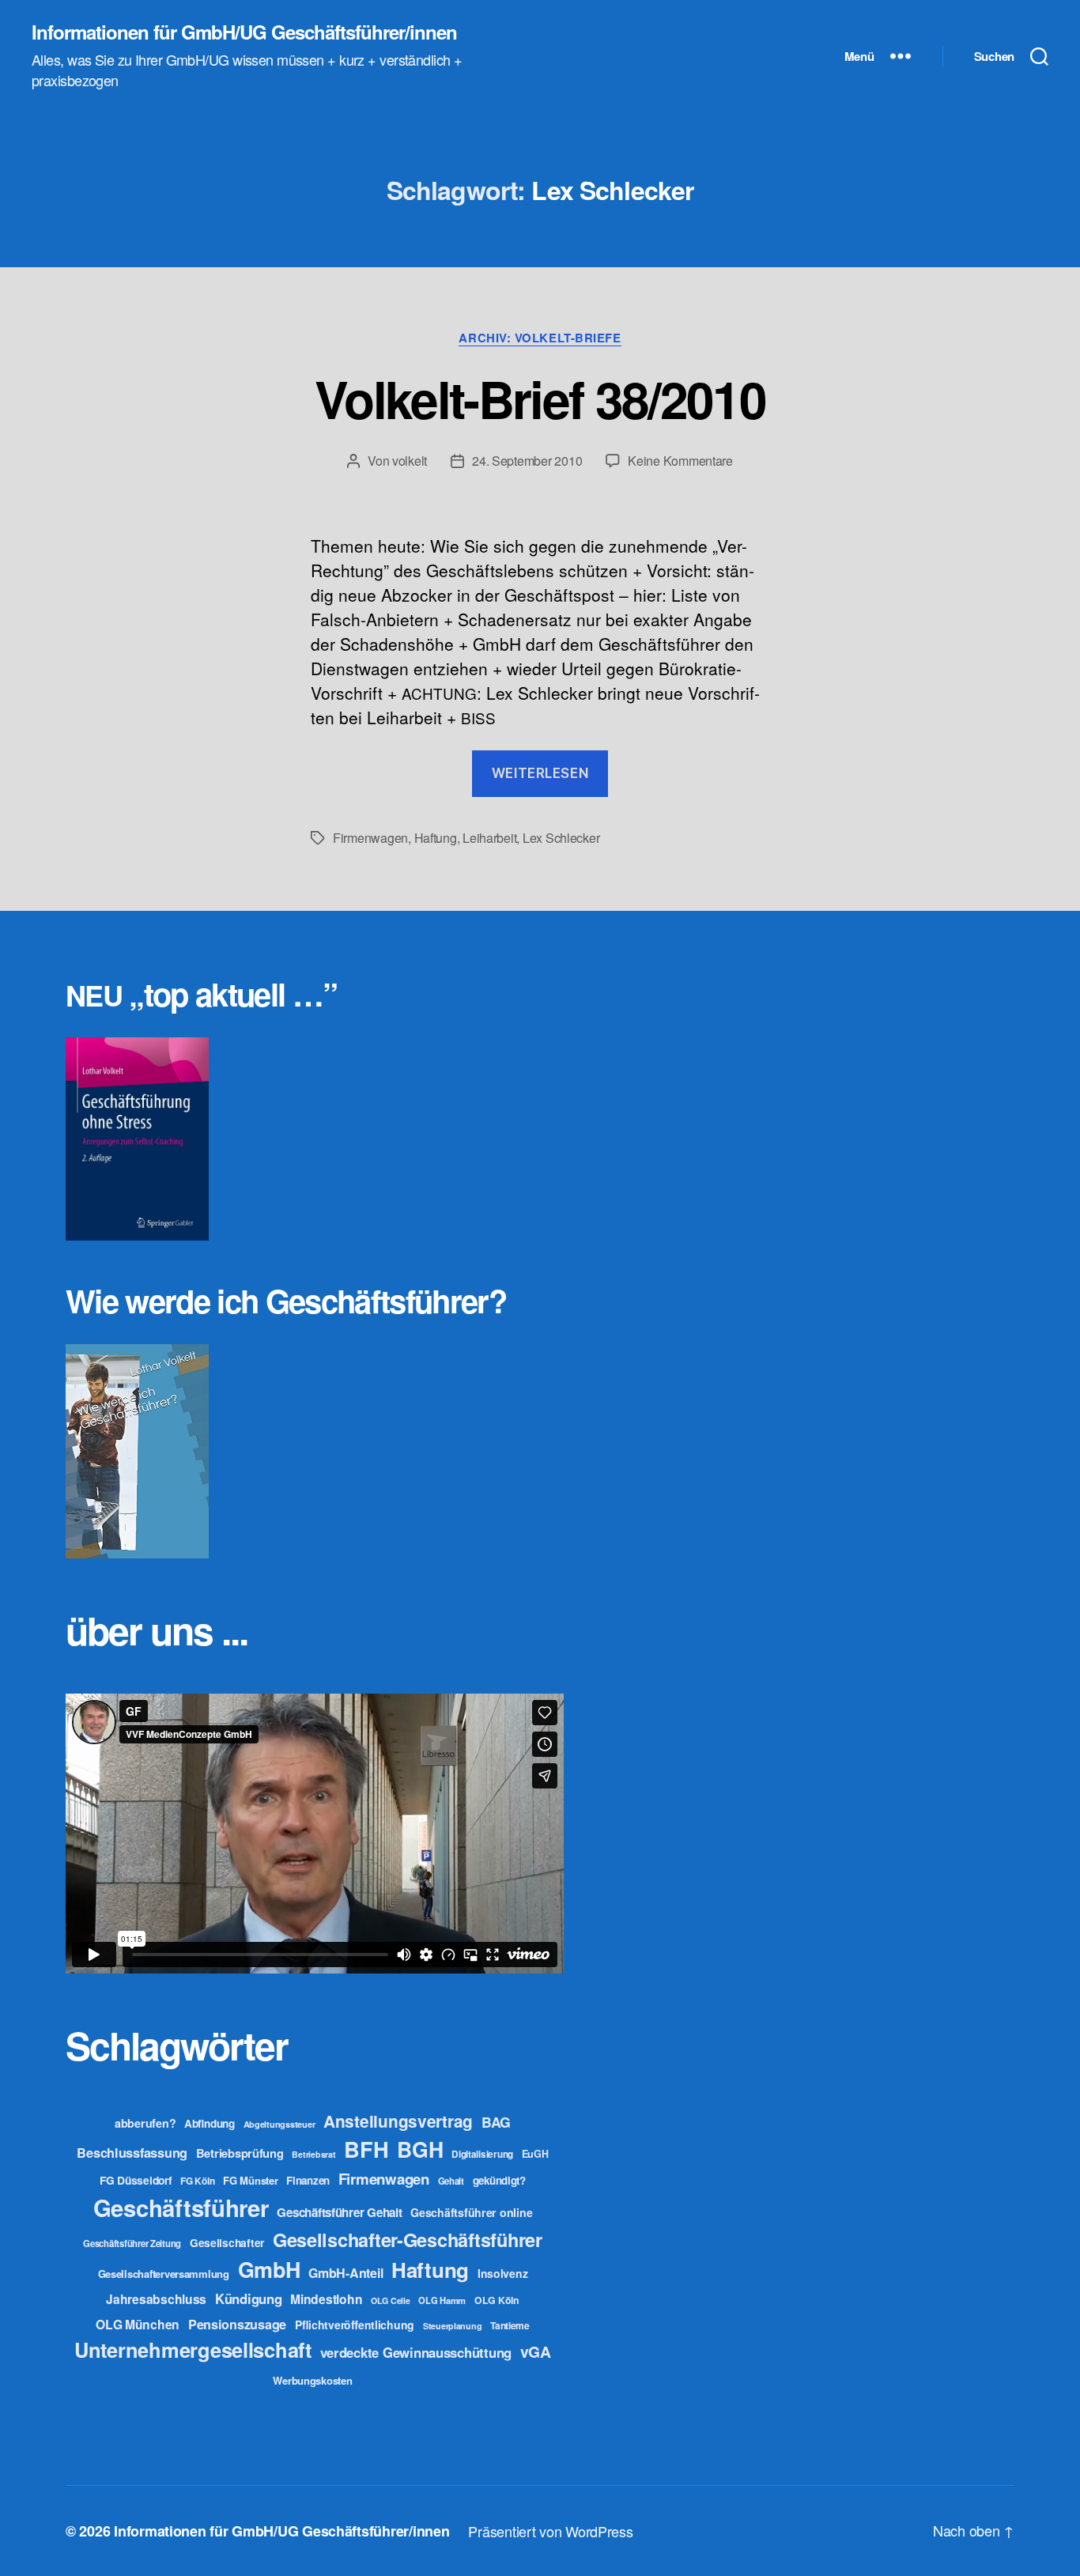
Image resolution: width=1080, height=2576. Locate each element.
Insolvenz (503, 2273)
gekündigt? (499, 2180)
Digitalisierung (482, 2154)
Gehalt (451, 2181)
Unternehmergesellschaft (193, 2349)
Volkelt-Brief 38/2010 (540, 398)
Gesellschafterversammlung (164, 2274)
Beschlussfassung (132, 2153)
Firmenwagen (370, 838)
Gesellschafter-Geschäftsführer (408, 2239)
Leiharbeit (489, 838)
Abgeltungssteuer (279, 2124)
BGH (420, 2149)
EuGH (535, 2154)
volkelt (410, 461)
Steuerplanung (453, 2326)
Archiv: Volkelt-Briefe (540, 338)
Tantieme (510, 2325)
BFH (366, 2149)
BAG (496, 2122)
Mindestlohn (326, 2299)
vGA (536, 2351)
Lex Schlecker (561, 838)
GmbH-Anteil (346, 2273)
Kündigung (249, 2298)
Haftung (436, 838)
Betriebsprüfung (240, 2153)
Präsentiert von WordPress (550, 2531)
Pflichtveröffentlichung (355, 2325)
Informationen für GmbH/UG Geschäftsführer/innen (244, 32)
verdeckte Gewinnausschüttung (416, 2352)
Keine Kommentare (680, 461)
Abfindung (210, 2123)
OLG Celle (391, 2300)
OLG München (138, 2324)
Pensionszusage (237, 2324)
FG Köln (197, 2181)
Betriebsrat (313, 2154)
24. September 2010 (527, 461)
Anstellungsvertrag (398, 2121)
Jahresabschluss (156, 2299)
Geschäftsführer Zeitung (132, 2243)
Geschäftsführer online (471, 2212)
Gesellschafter (227, 2242)
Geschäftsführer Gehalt (339, 2212)
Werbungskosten (312, 2380)
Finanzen (308, 2180)
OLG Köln (497, 2300)
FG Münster (250, 2180)
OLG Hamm (442, 2300)
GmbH (269, 2269)
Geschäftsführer (181, 2208)
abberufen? (145, 2123)
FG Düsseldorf (136, 2180)
